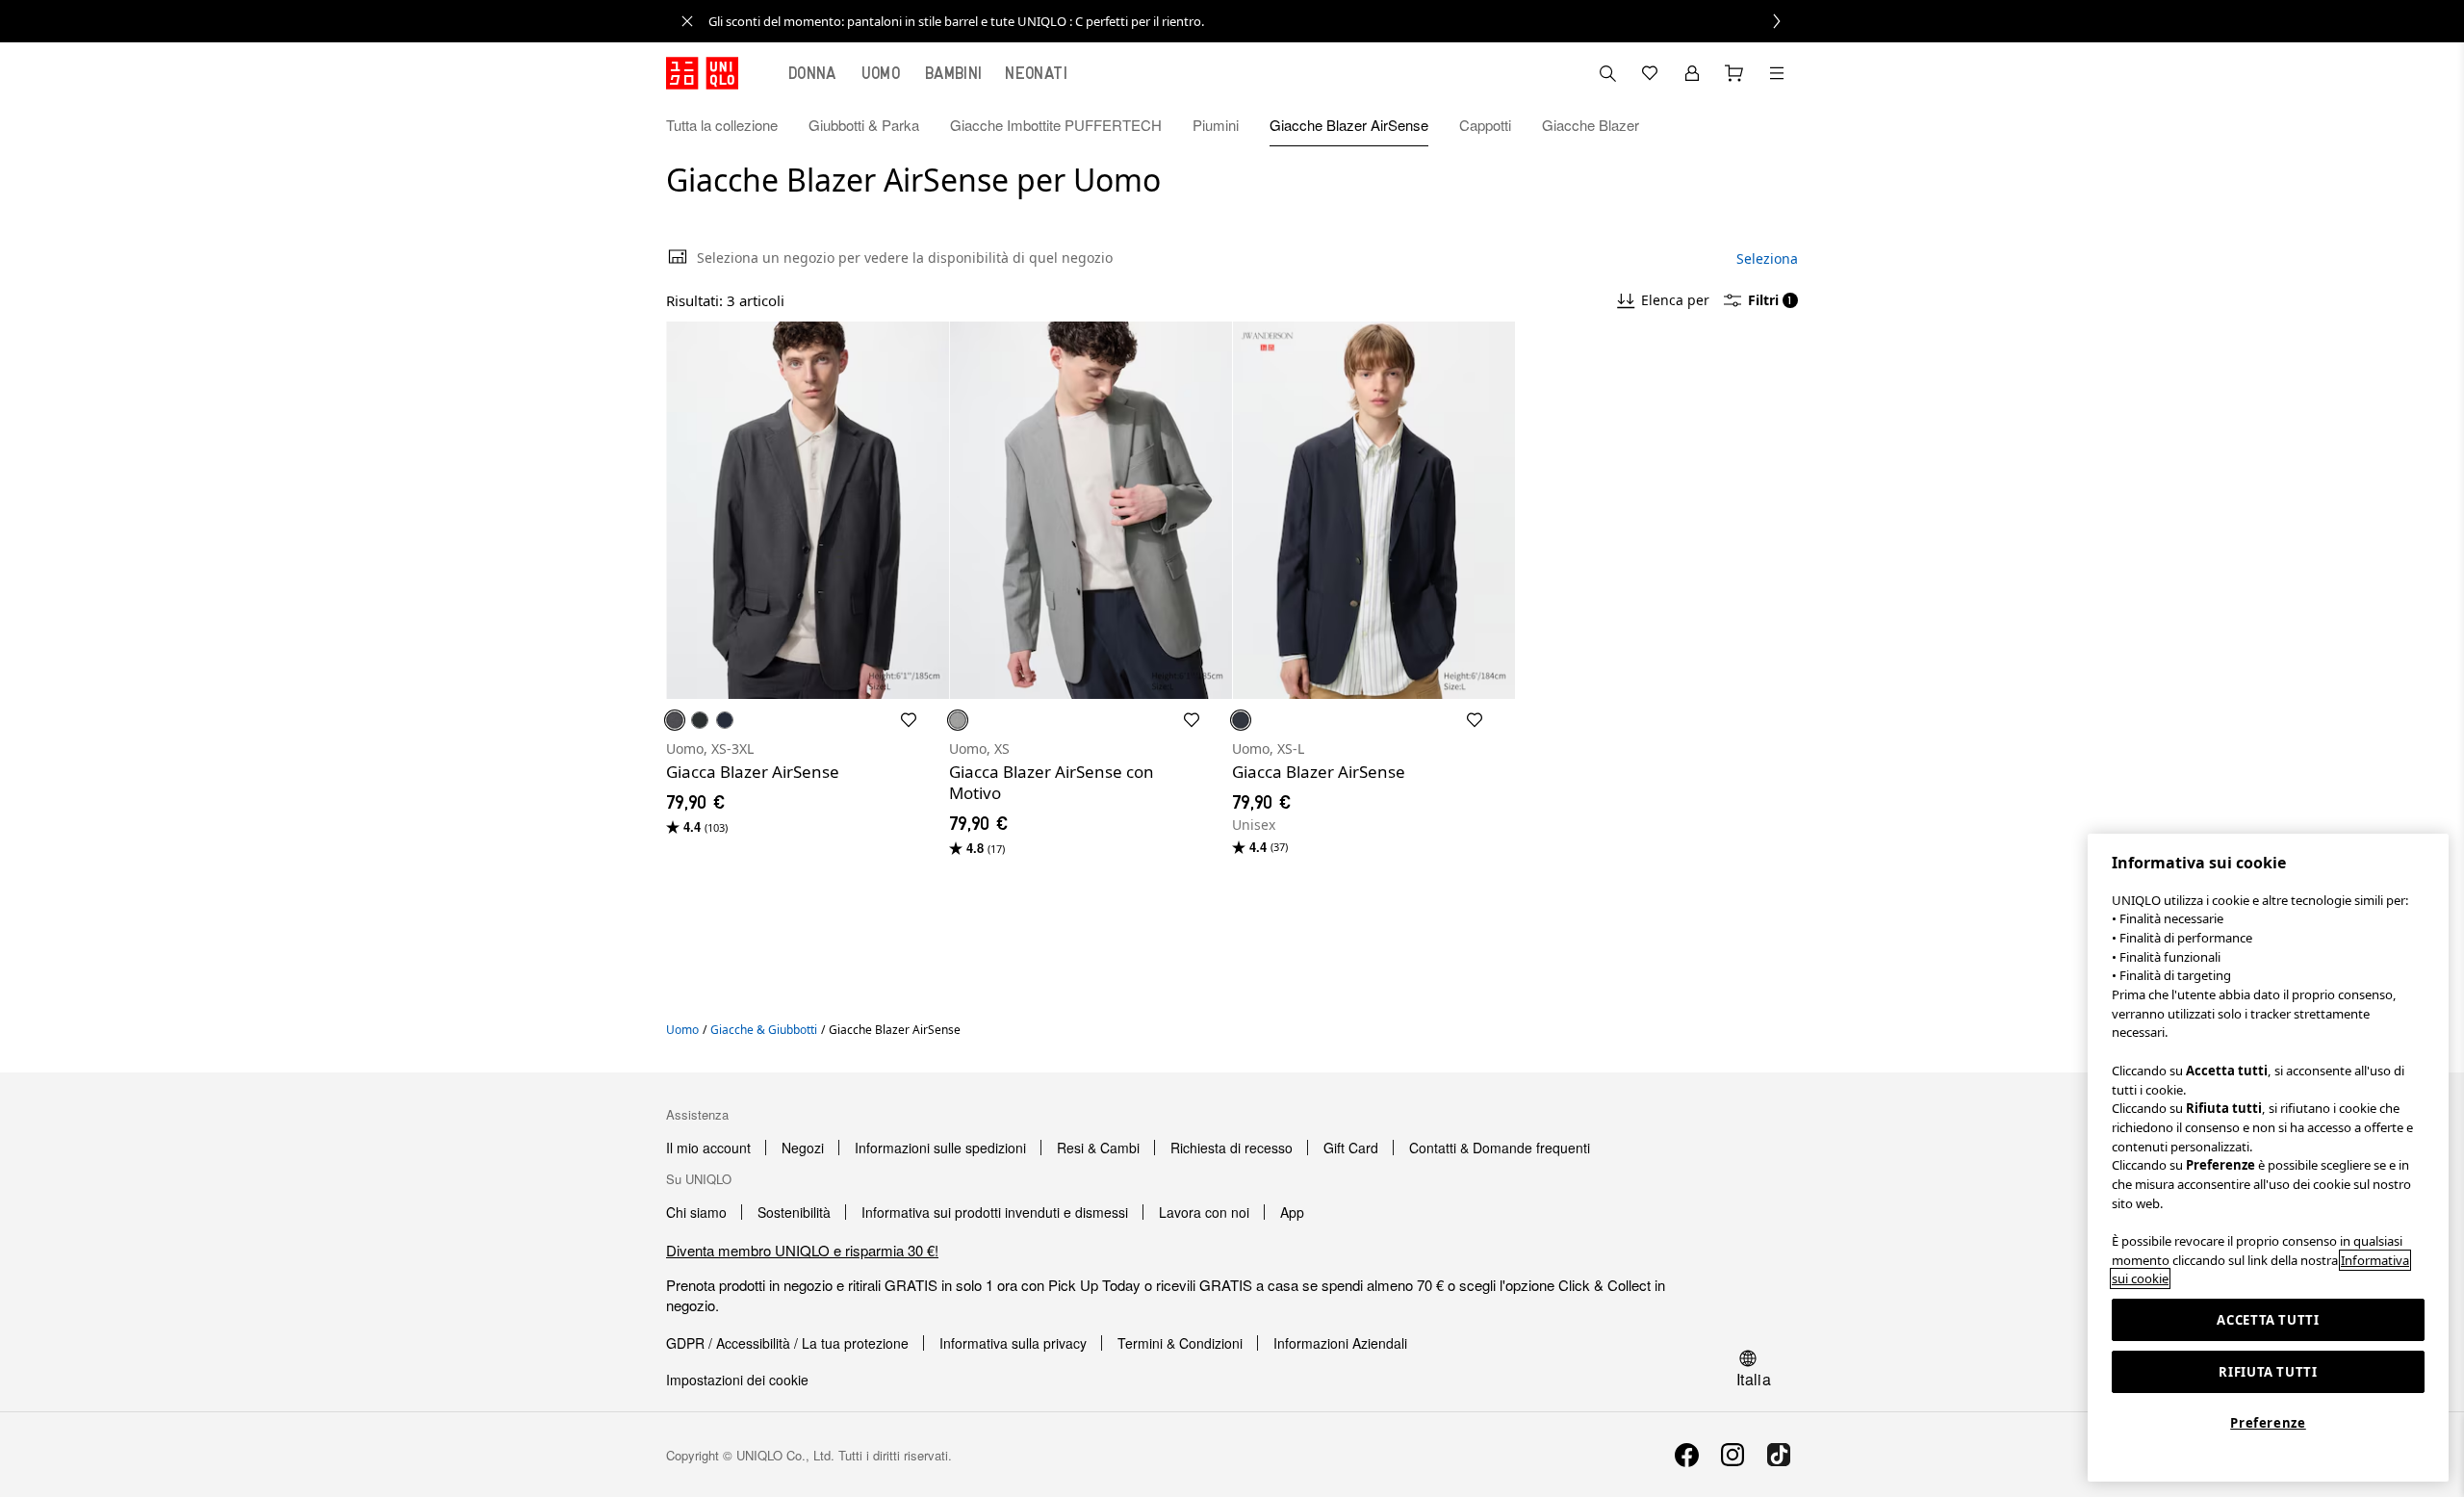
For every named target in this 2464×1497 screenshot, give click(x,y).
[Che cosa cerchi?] (1607, 73)
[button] (1777, 125)
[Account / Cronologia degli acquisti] (1692, 73)
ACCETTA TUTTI (2268, 1320)
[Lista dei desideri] (1650, 73)
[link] (1253, 21)
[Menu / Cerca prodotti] (1777, 73)
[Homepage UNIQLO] (702, 73)
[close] (687, 21)
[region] (2268, 1158)
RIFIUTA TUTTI (2268, 1372)
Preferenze (2268, 1423)
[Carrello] (1734, 73)
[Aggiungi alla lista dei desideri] (909, 720)
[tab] (812, 73)
